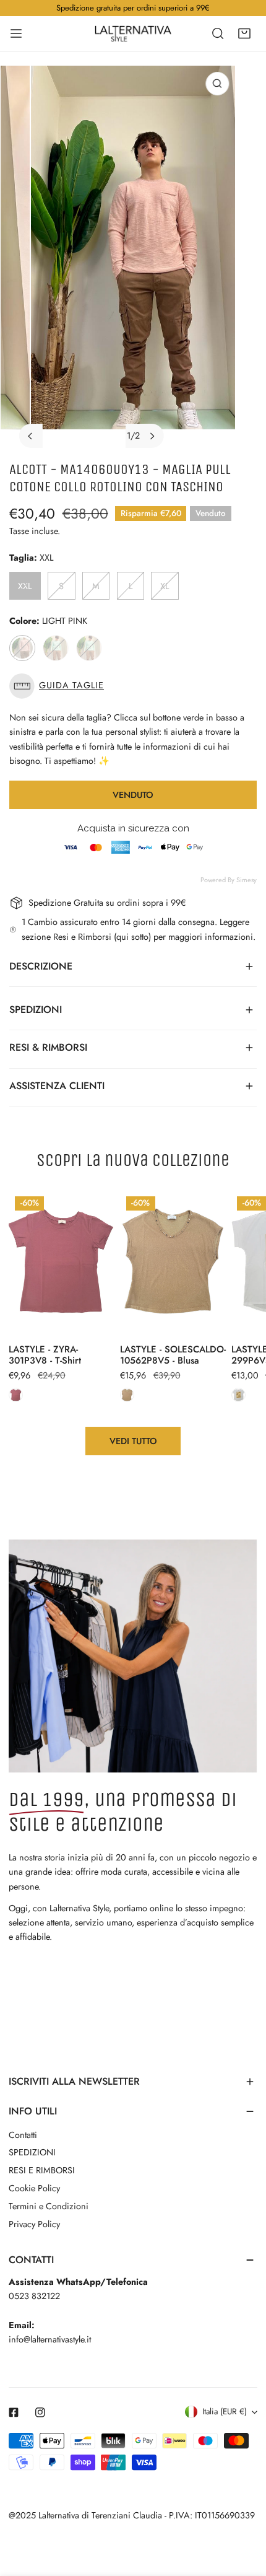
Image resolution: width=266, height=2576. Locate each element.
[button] (244, 33)
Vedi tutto (133, 1441)
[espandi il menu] (16, 33)
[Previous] (31, 436)
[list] (133, 261)
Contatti (23, 2135)
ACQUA (56, 648)
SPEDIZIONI (32, 2152)
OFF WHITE (89, 648)
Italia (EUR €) (225, 2412)
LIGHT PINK (22, 648)
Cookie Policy (34, 2188)
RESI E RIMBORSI (42, 2170)
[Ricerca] (218, 33)
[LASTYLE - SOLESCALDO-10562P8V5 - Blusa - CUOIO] (127, 1395)
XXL (25, 586)
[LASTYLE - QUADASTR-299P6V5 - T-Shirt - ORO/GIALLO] (238, 1395)
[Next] (152, 436)
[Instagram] (41, 2412)
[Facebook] (14, 2412)
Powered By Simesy (229, 880)
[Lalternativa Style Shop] (133, 33)
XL (165, 586)
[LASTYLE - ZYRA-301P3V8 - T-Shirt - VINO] (16, 1395)
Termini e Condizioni (49, 2206)
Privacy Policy (34, 2224)
